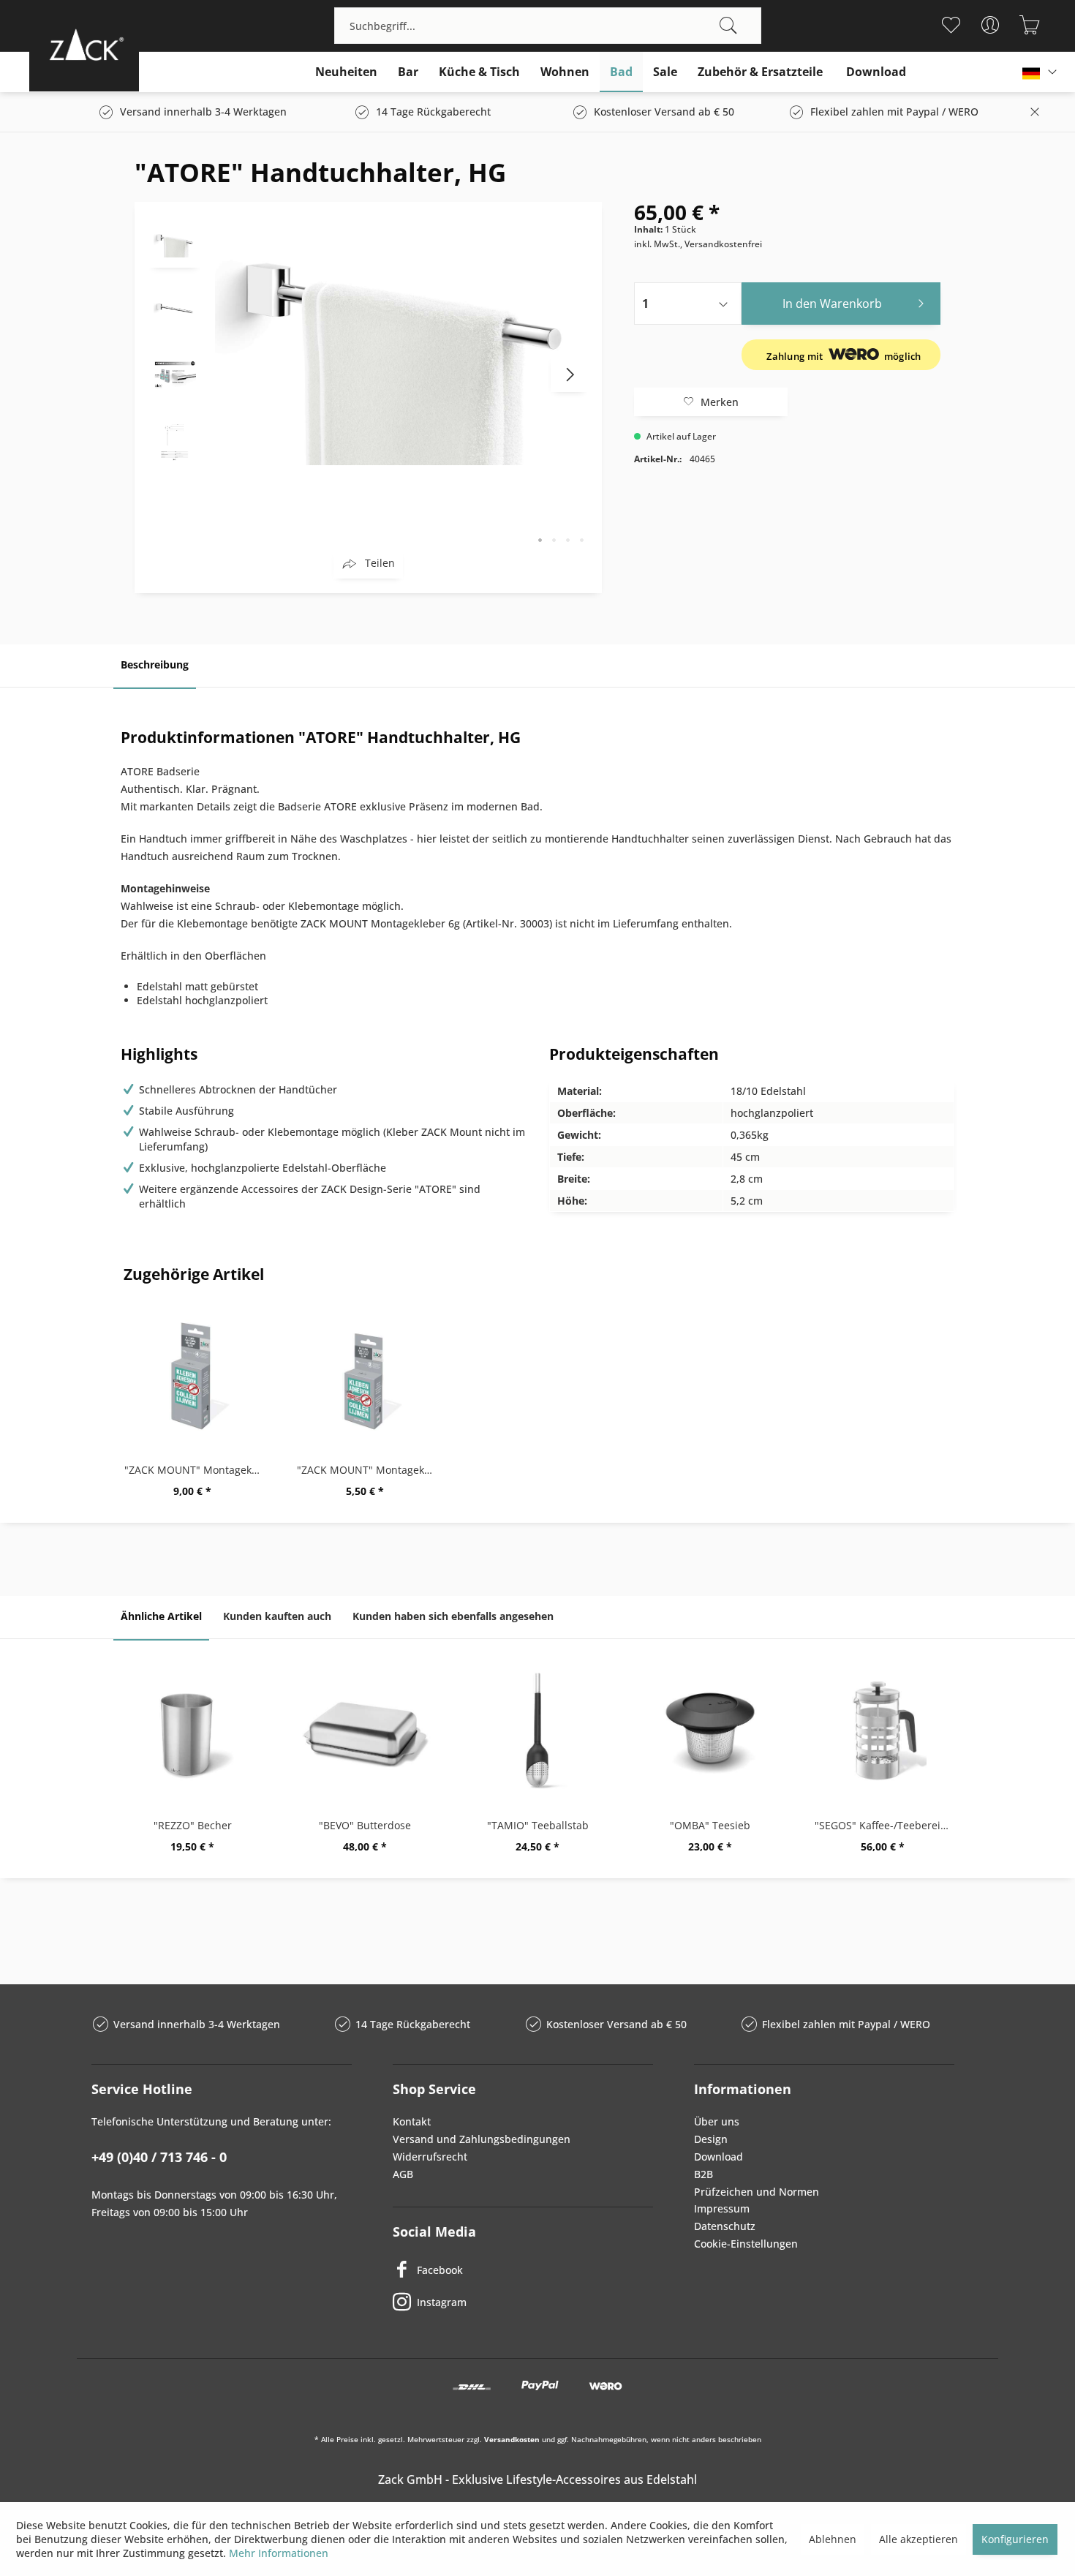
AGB (403, 2174)
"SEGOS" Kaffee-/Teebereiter (884, 1825)
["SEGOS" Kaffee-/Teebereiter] (883, 1730)
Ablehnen (833, 2539)
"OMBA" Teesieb (710, 1825)
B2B (704, 2174)
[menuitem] (548, 26)
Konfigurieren (1015, 2539)
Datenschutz (725, 2226)
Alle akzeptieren (919, 2539)
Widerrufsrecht (430, 2157)
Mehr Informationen (279, 2553)
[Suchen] (728, 26)
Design (711, 2139)
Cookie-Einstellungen (746, 2244)
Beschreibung (155, 664)
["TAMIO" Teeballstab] (537, 1730)
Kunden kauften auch (277, 1616)
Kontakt (412, 2121)
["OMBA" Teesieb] (710, 1730)
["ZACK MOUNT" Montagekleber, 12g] (192, 1375)
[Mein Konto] (990, 25)
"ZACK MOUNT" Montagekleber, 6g (369, 1470)
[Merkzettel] (950, 25)
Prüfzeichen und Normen (757, 2192)
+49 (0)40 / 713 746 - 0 (159, 2157)
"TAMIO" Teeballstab (538, 1825)
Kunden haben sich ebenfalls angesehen (453, 1616)
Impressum (722, 2208)
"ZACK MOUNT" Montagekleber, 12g (196, 1470)
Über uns (717, 2121)
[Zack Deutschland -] (84, 44)
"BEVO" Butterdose (365, 1825)
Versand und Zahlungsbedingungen (482, 2139)
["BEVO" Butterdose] (365, 1730)
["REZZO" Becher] (192, 1730)
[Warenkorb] (1029, 25)
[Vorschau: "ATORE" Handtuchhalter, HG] (175, 242)
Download (718, 2157)
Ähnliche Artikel (161, 1616)
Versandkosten (512, 2439)
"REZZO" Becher (193, 1825)
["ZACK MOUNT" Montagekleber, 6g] (365, 1375)
